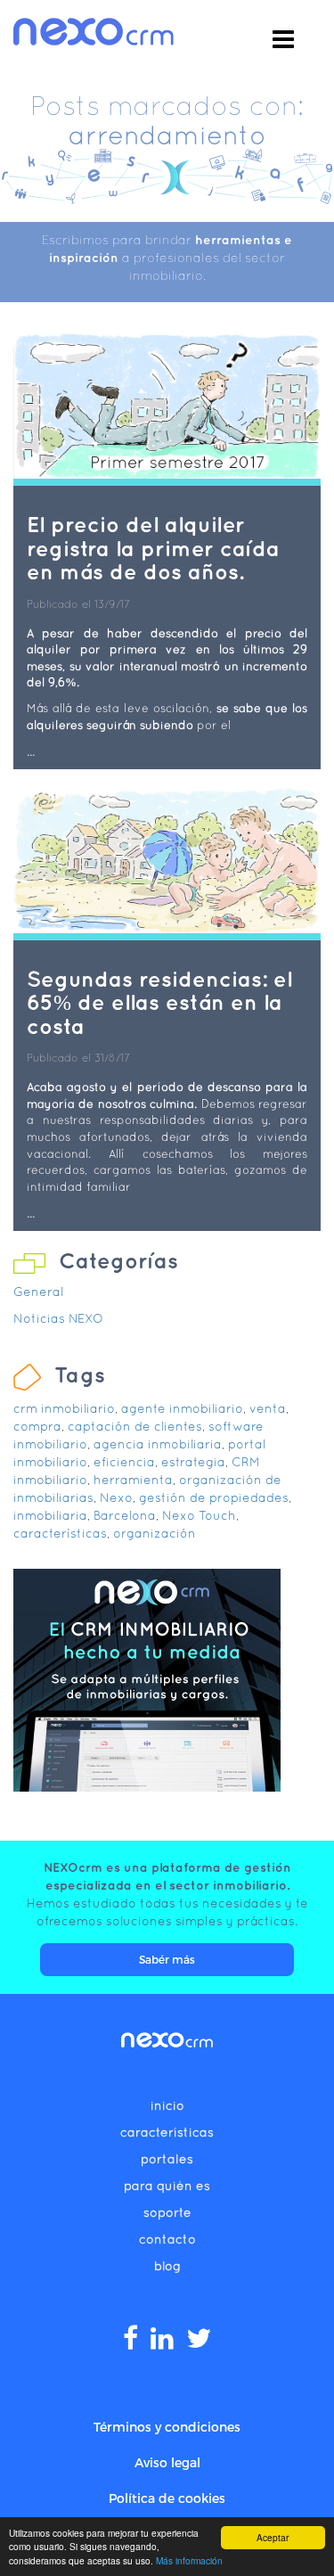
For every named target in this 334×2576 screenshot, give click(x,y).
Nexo (116, 1497)
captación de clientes (135, 1426)
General (38, 1292)
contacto (167, 2239)
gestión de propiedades (214, 1497)
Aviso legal (167, 2462)
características (60, 1533)
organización (155, 1533)
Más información (189, 2560)
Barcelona (125, 1515)
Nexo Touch (199, 1515)
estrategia (193, 1462)
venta (268, 1408)
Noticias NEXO (58, 1318)
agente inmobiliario (182, 1408)
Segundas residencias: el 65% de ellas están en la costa (159, 1002)
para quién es (167, 2186)
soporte (167, 2212)
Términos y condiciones (167, 2427)
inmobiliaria (50, 1515)
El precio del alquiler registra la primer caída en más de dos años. (153, 548)
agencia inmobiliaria (158, 1444)
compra (37, 1426)
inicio (167, 2105)
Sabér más (167, 1959)
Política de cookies (167, 2498)
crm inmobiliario (64, 1408)
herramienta (133, 1480)
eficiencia (124, 1462)
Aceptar (273, 2537)
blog (167, 2266)
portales (167, 2159)
